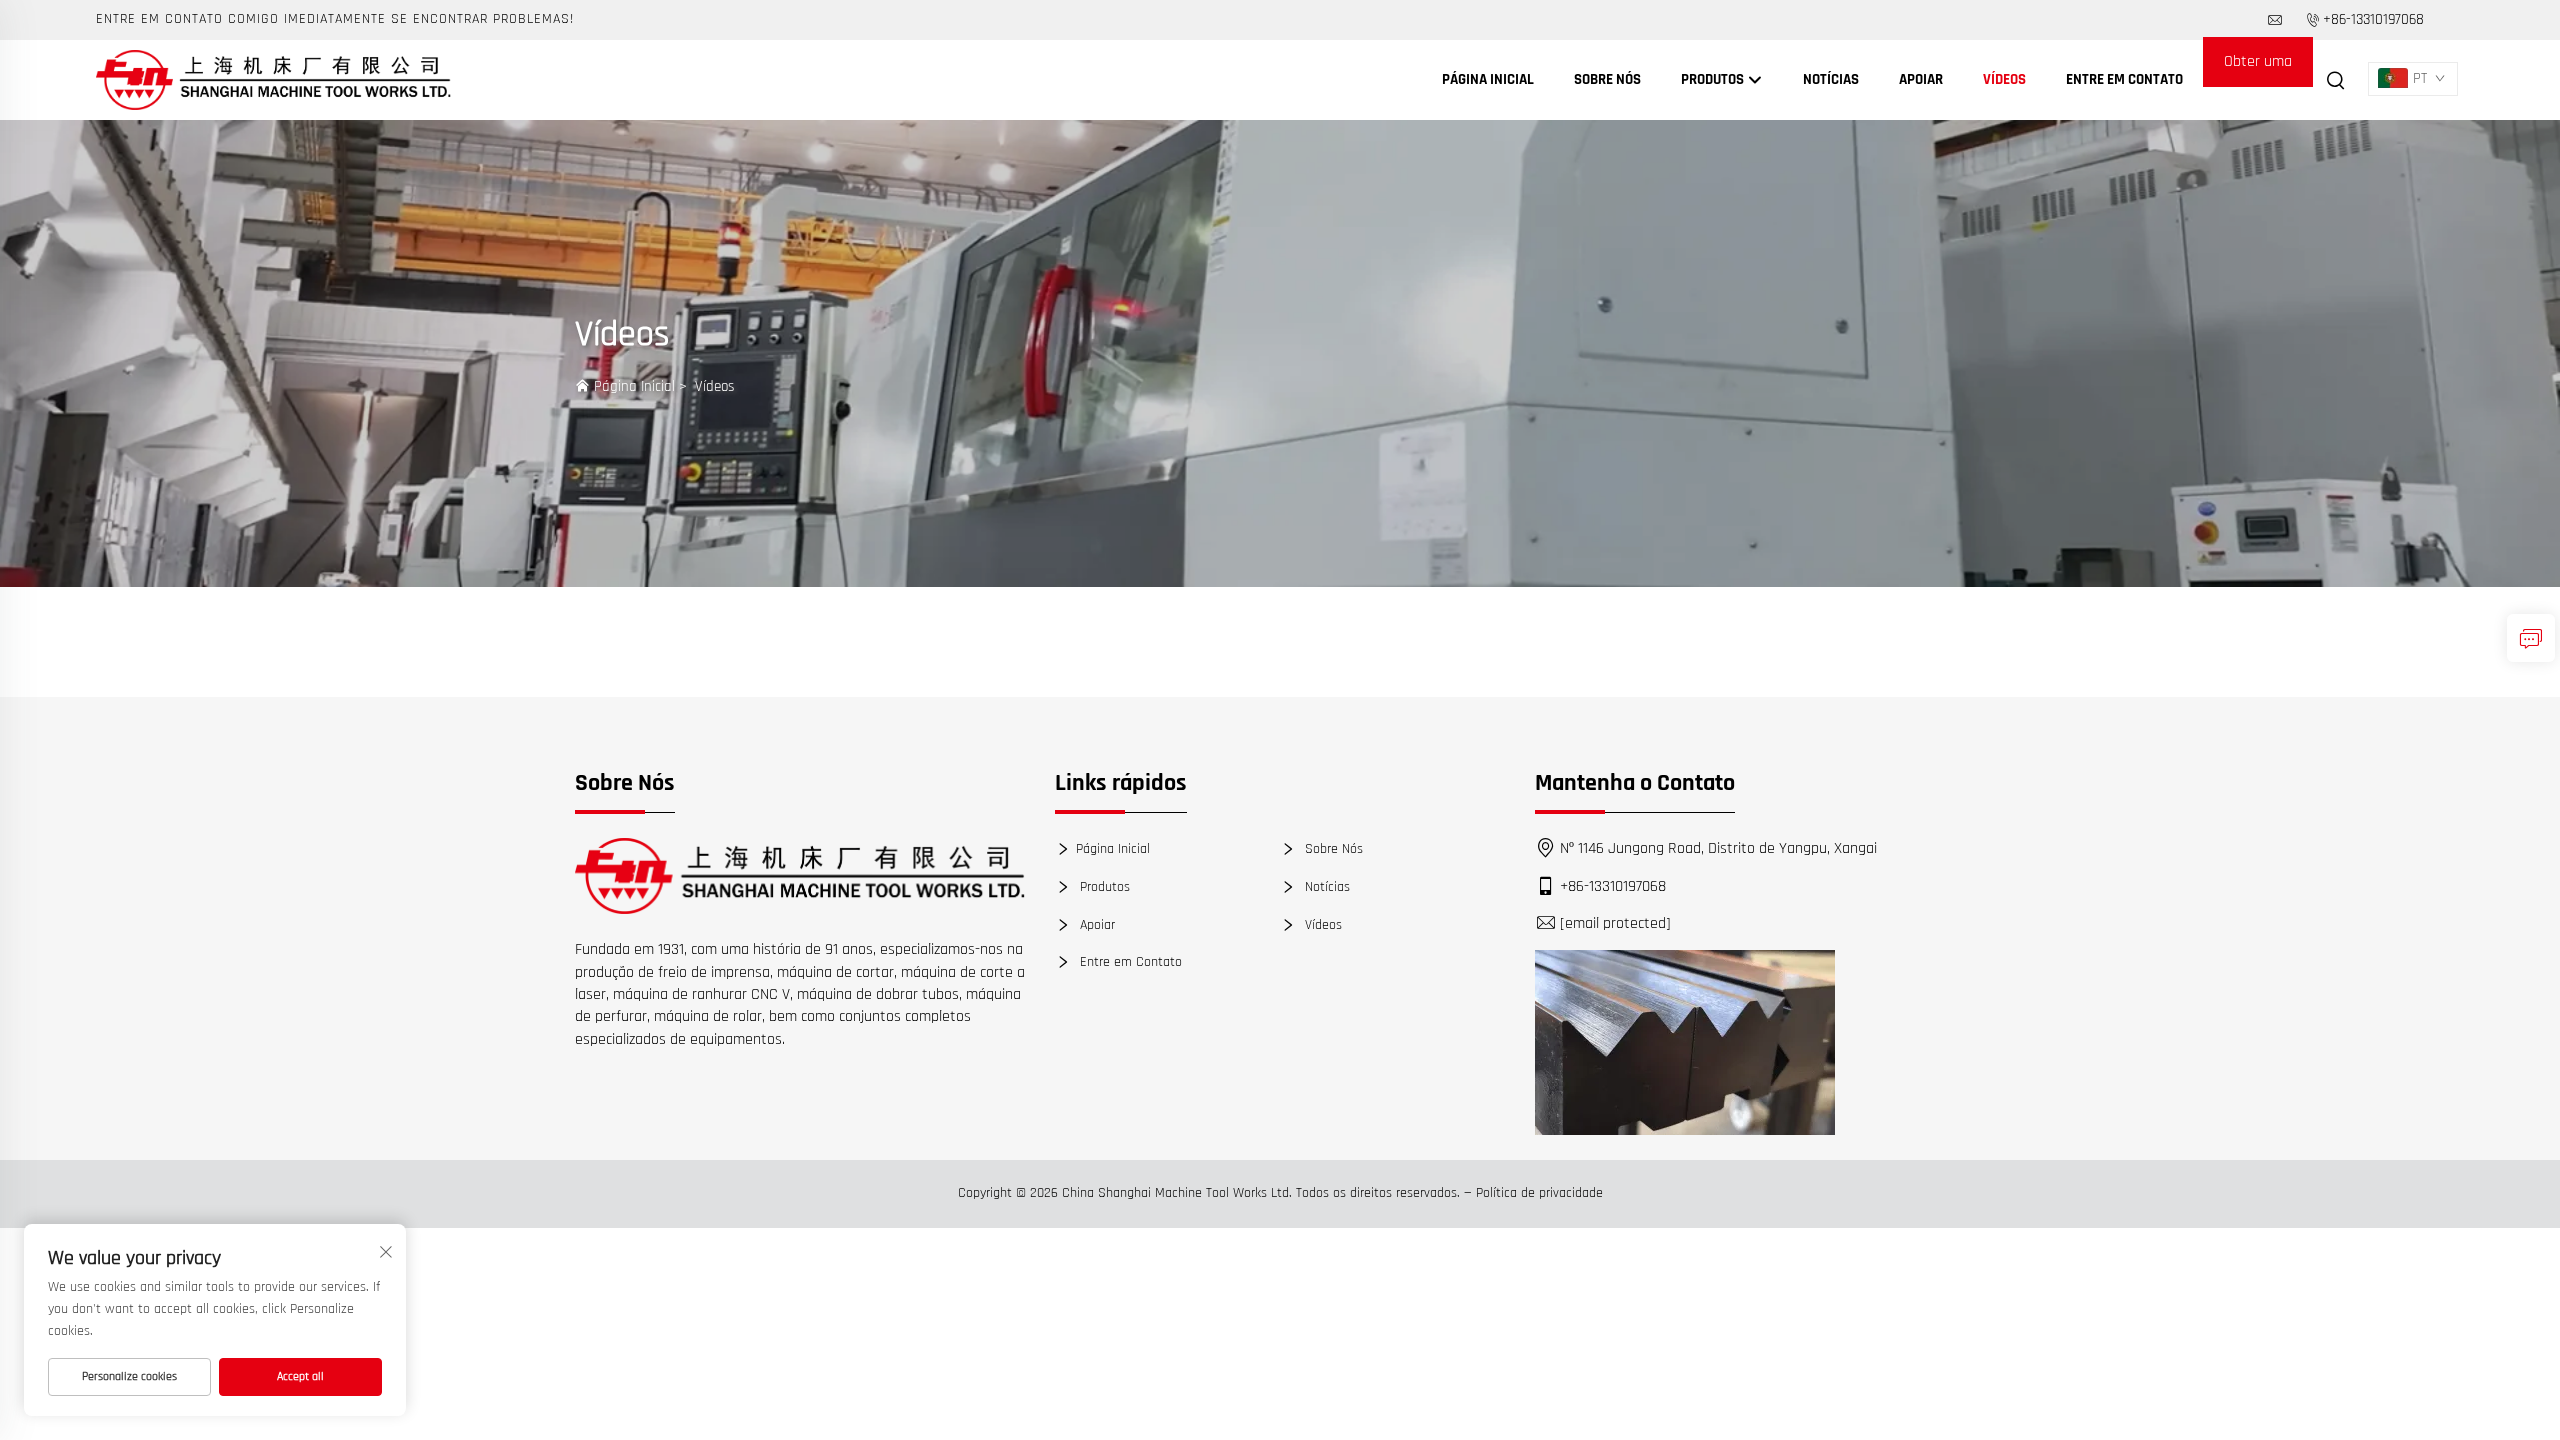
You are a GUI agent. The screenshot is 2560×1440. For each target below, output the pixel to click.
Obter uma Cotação (2258, 69)
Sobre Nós (1607, 79)
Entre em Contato (2124, 79)
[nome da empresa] (273, 79)
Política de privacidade (1539, 1193)
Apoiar (1921, 79)
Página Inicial (1488, 79)
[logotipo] (800, 876)
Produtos (1714, 79)
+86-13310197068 (2373, 19)
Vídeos (2004, 79)
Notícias (1831, 79)
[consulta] (2531, 638)
